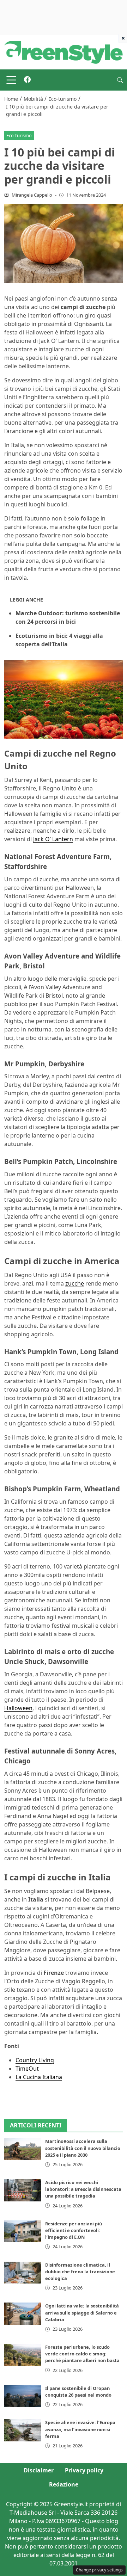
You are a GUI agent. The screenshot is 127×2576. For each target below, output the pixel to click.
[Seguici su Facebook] (27, 80)
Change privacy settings (99, 2570)
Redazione (64, 2484)
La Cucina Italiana (39, 2077)
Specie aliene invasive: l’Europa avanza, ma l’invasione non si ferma (80, 2429)
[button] (120, 80)
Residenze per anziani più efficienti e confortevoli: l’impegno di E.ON (74, 2230)
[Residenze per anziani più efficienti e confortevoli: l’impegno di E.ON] (23, 2231)
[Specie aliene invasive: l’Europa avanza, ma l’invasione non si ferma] (23, 2430)
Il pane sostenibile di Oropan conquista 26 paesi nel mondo (78, 2392)
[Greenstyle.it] (64, 52)
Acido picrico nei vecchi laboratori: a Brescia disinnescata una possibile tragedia (83, 2189)
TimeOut (27, 2069)
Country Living (35, 2060)
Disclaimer (39, 2470)
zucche (75, 1283)
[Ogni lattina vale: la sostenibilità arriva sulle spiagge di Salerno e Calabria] (23, 2313)
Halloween (18, 1708)
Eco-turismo (19, 135)
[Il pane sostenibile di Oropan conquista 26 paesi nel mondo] (23, 2396)
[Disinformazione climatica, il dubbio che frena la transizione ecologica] (23, 2273)
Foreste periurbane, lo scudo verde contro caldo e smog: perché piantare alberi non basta (82, 2354)
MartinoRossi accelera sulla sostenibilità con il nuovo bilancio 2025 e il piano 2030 (83, 2148)
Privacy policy (84, 2470)
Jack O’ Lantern (53, 839)
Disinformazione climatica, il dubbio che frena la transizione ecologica (80, 2272)
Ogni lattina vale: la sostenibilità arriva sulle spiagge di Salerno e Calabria (82, 2312)
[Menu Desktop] (11, 80)
